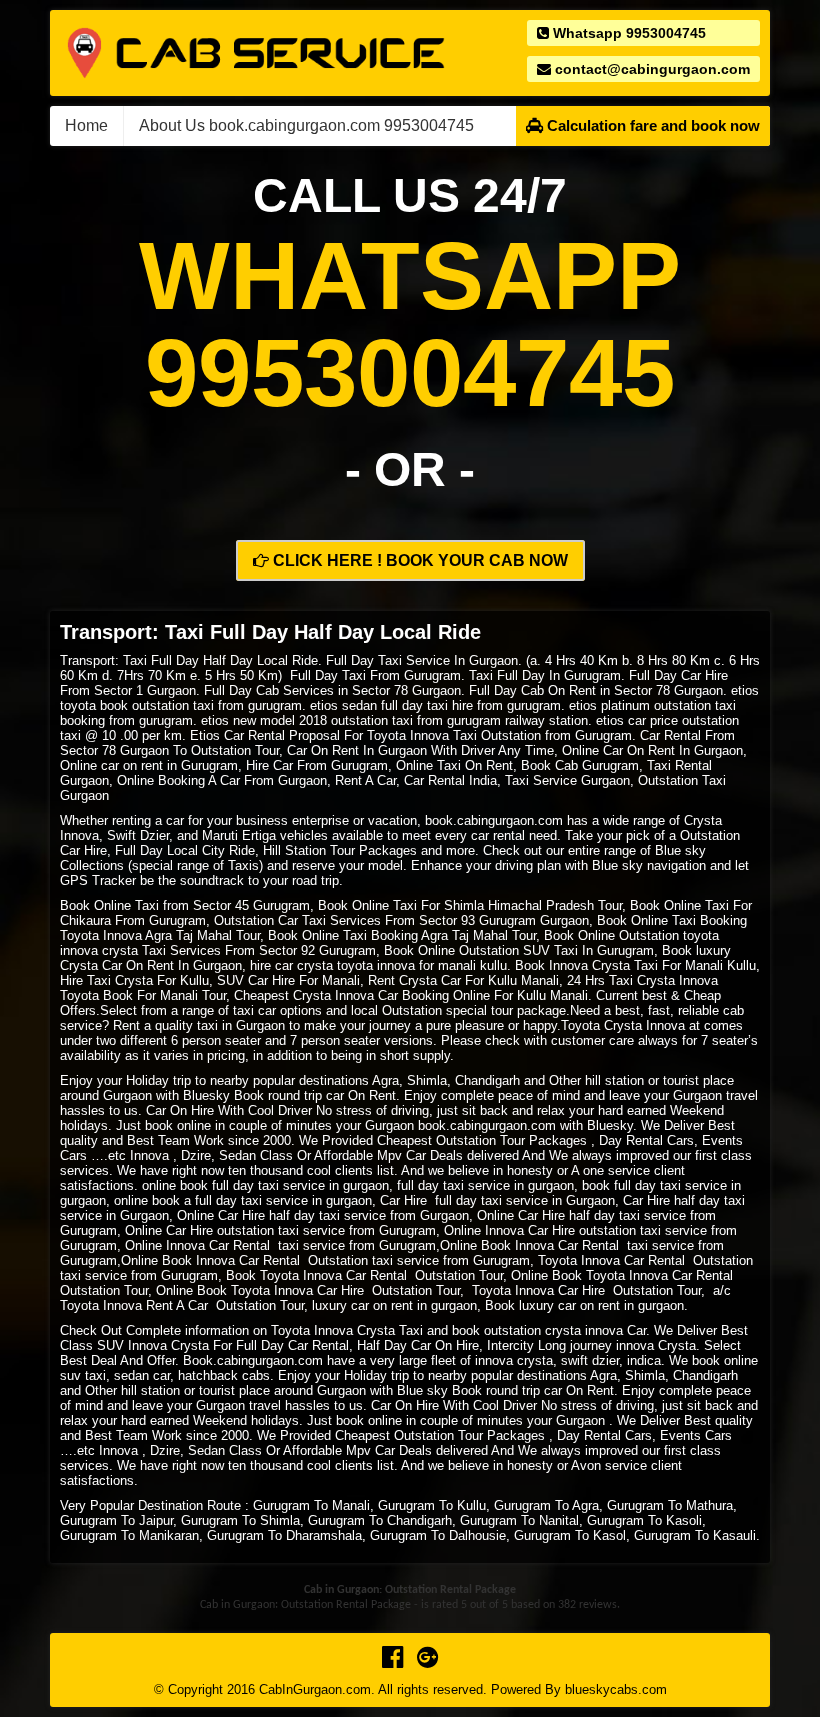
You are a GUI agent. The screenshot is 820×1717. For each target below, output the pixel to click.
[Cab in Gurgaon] (256, 51)
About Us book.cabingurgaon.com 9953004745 (306, 125)
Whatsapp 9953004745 (627, 33)
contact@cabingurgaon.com (650, 69)
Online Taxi (696, 905)
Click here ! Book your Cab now (418, 560)
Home (86, 125)
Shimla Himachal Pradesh (519, 905)
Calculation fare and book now (651, 125)
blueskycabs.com (616, 1689)
